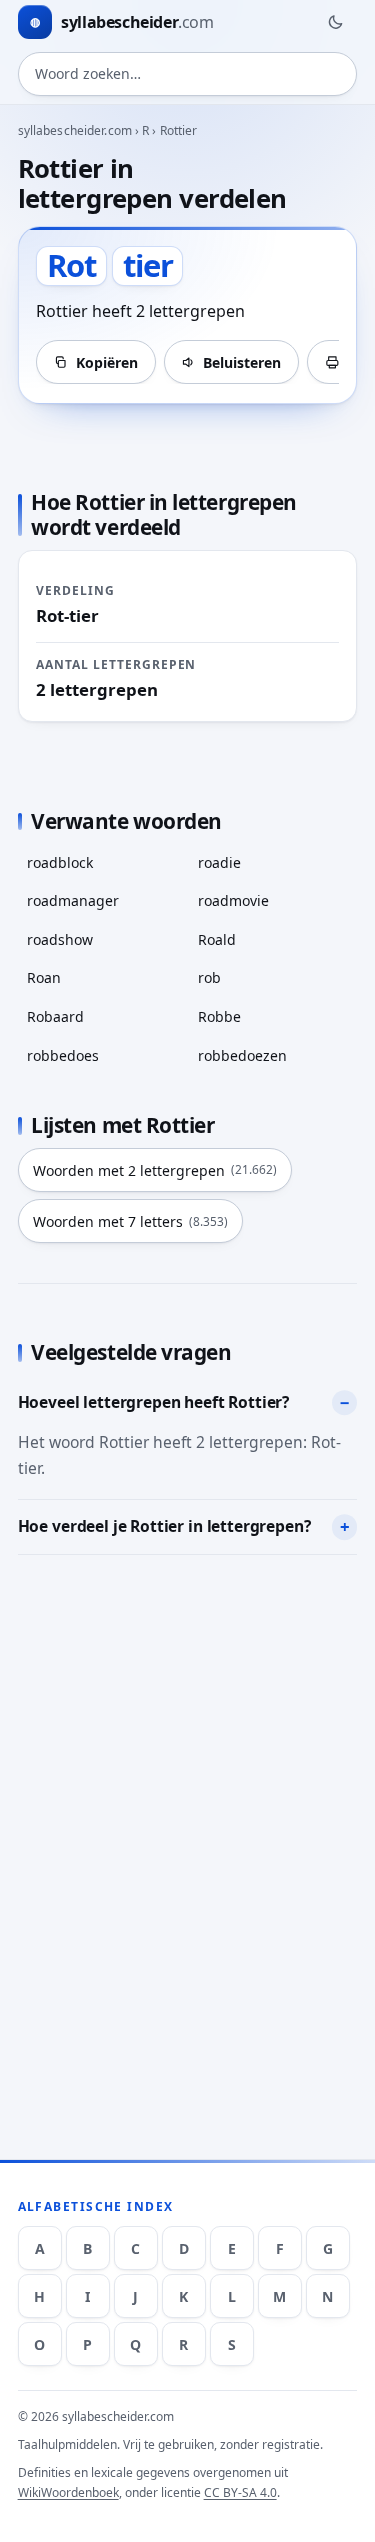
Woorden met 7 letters (130, 1221)
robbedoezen (242, 1055)
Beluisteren (242, 362)
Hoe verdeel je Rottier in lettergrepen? (164, 1526)
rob (209, 977)
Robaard (55, 1016)
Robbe (219, 1016)
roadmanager (73, 900)
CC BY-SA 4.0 (240, 2492)
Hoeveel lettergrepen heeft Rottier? (154, 1402)
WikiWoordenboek (68, 2492)
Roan (44, 977)
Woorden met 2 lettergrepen (155, 1170)
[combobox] (188, 74)
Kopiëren (107, 362)
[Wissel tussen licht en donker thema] (335, 22)
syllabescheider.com (75, 130)
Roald (217, 939)
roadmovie (233, 900)
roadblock (60, 862)
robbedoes (63, 1055)
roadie (219, 862)
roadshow (60, 939)
